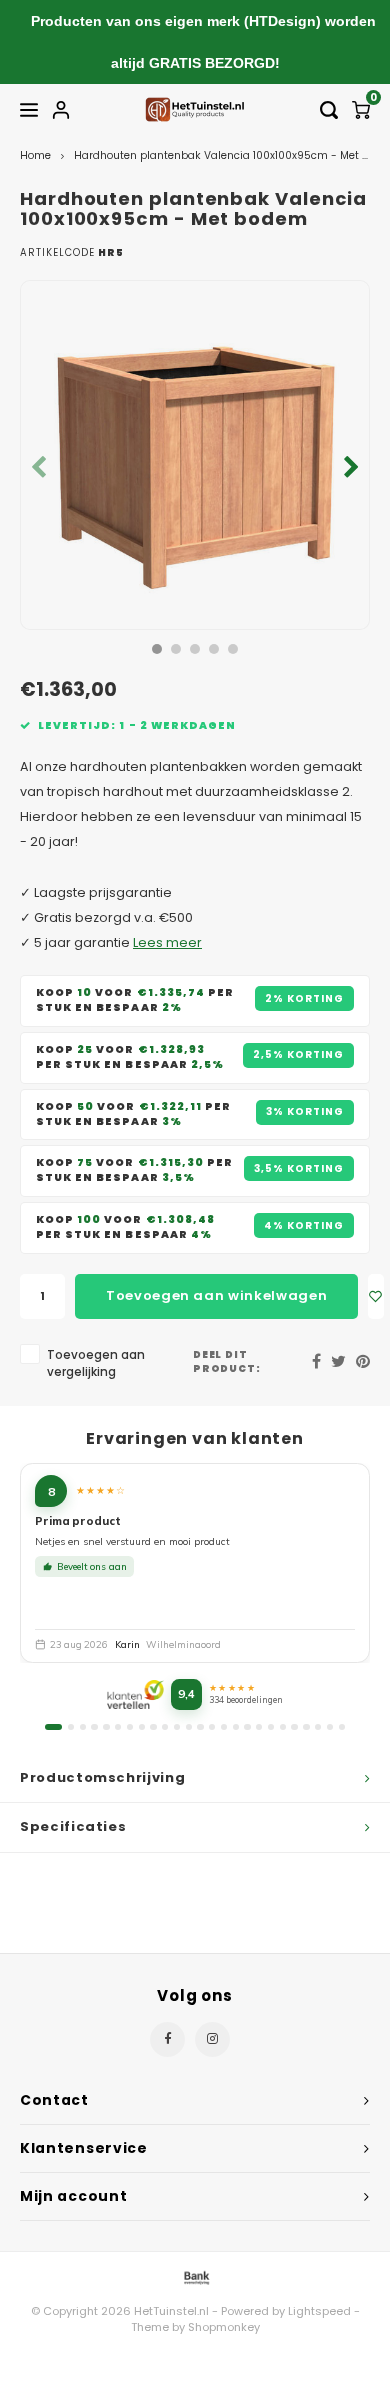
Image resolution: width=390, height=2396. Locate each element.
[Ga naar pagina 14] (212, 1727)
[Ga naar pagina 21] (294, 1727)
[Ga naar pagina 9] (153, 1727)
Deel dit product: (227, 1361)
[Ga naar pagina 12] (189, 1727)
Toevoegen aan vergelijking (96, 1363)
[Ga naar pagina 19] (271, 1727)
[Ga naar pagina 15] (224, 1727)
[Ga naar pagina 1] (53, 1727)
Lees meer (167, 942)
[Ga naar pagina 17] (247, 1727)
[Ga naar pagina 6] (118, 1727)
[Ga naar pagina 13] (200, 1727)
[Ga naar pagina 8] (142, 1727)
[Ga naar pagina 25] (342, 1727)
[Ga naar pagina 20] (283, 1727)
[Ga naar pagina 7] (130, 1727)
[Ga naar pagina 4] (94, 1727)
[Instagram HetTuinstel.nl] (212, 2039)
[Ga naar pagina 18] (259, 1727)
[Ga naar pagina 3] (83, 1727)
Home (35, 155)
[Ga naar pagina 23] (318, 1727)
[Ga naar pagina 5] (106, 1727)
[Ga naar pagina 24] (330, 1727)
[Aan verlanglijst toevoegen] (376, 1296)
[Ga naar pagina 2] (71, 1727)
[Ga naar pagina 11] (177, 1727)
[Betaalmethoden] (195, 2277)
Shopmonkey (224, 2327)
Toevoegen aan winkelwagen (216, 1295)
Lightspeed (319, 2311)
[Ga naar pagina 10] (165, 1727)
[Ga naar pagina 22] (306, 1727)
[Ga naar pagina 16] (236, 1727)
